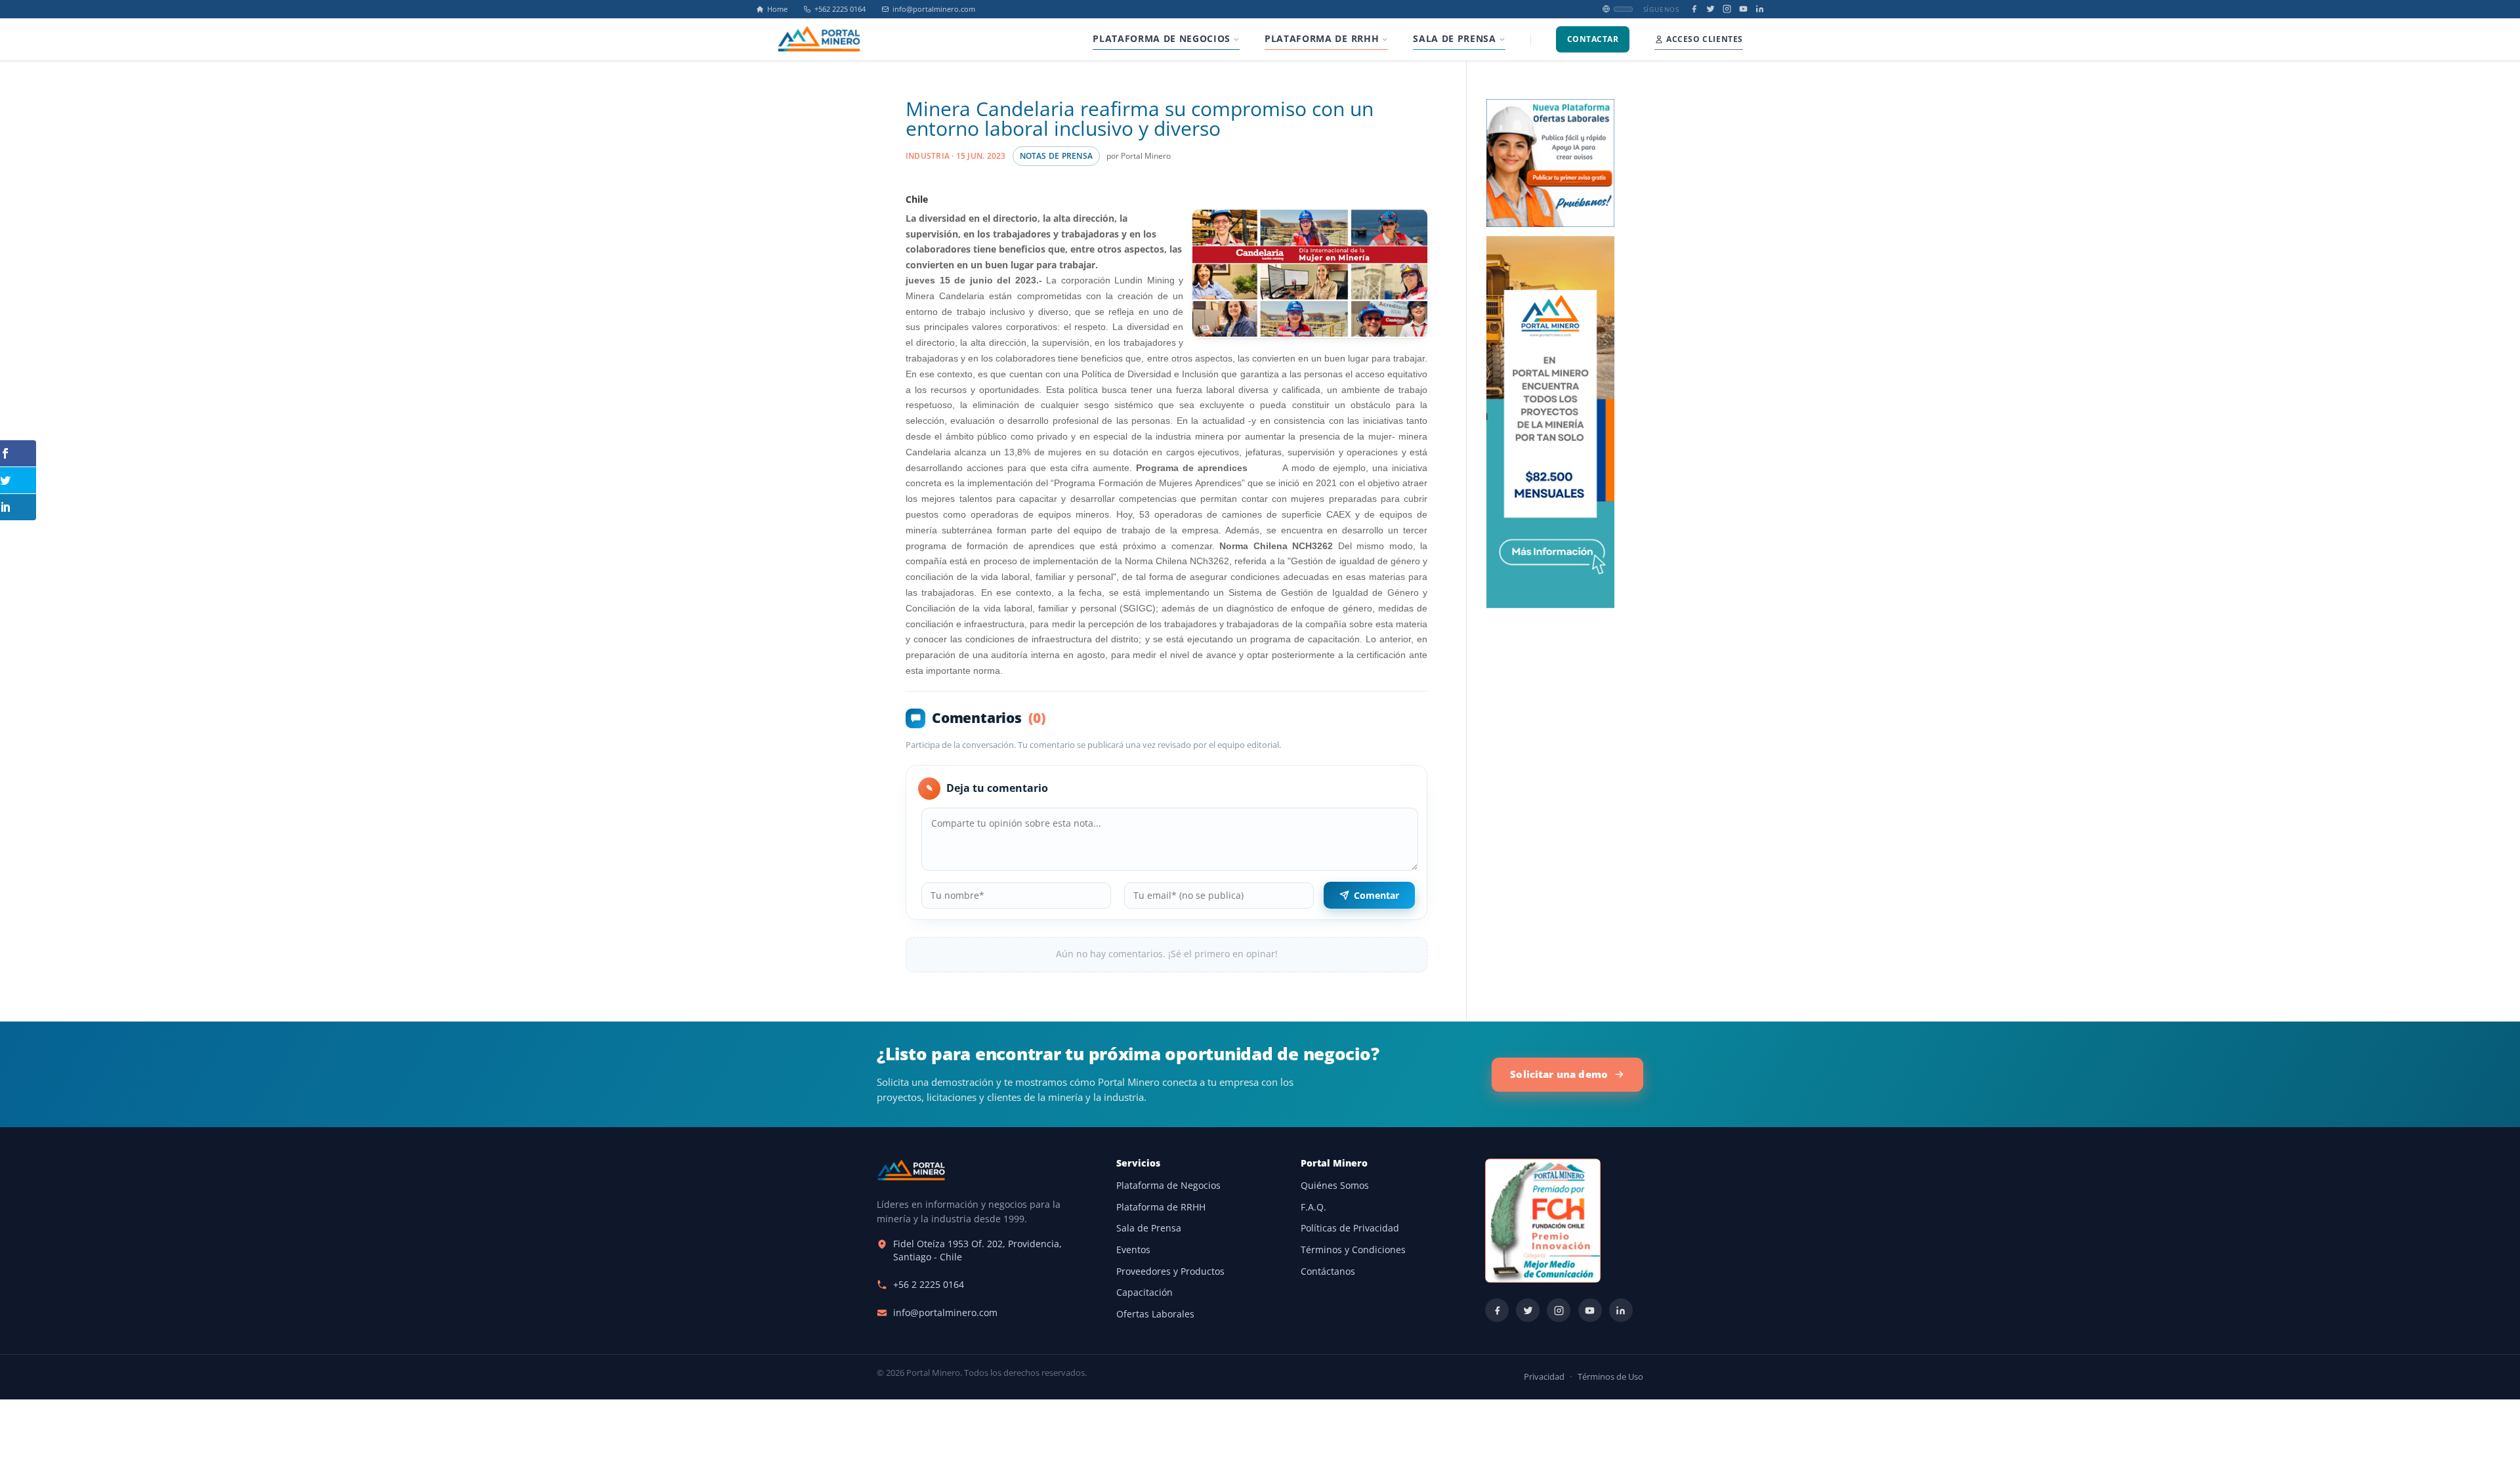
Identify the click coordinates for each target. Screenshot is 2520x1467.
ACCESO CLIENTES (1705, 39)
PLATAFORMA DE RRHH (1322, 39)
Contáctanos (1328, 1271)
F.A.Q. (1313, 1207)
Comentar (1376, 895)
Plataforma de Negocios (1168, 1186)
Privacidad (1544, 1377)
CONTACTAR (1593, 39)
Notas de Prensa (1056, 156)
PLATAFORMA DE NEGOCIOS (1162, 39)
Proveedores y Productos (1170, 1271)
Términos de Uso (1610, 1377)
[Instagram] (1727, 9)
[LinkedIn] (1760, 9)
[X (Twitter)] (1711, 9)
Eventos (1133, 1250)
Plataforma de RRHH (1161, 1207)
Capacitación (1144, 1292)
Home (777, 9)
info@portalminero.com (934, 9)
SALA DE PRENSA (1454, 39)
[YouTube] (1743, 9)
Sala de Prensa (1149, 1228)
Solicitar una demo (1559, 1074)
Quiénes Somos (1335, 1186)
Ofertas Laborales (1155, 1314)
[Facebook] (1694, 9)
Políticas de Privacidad (1350, 1228)
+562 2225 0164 (840, 9)
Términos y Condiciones (1353, 1250)
